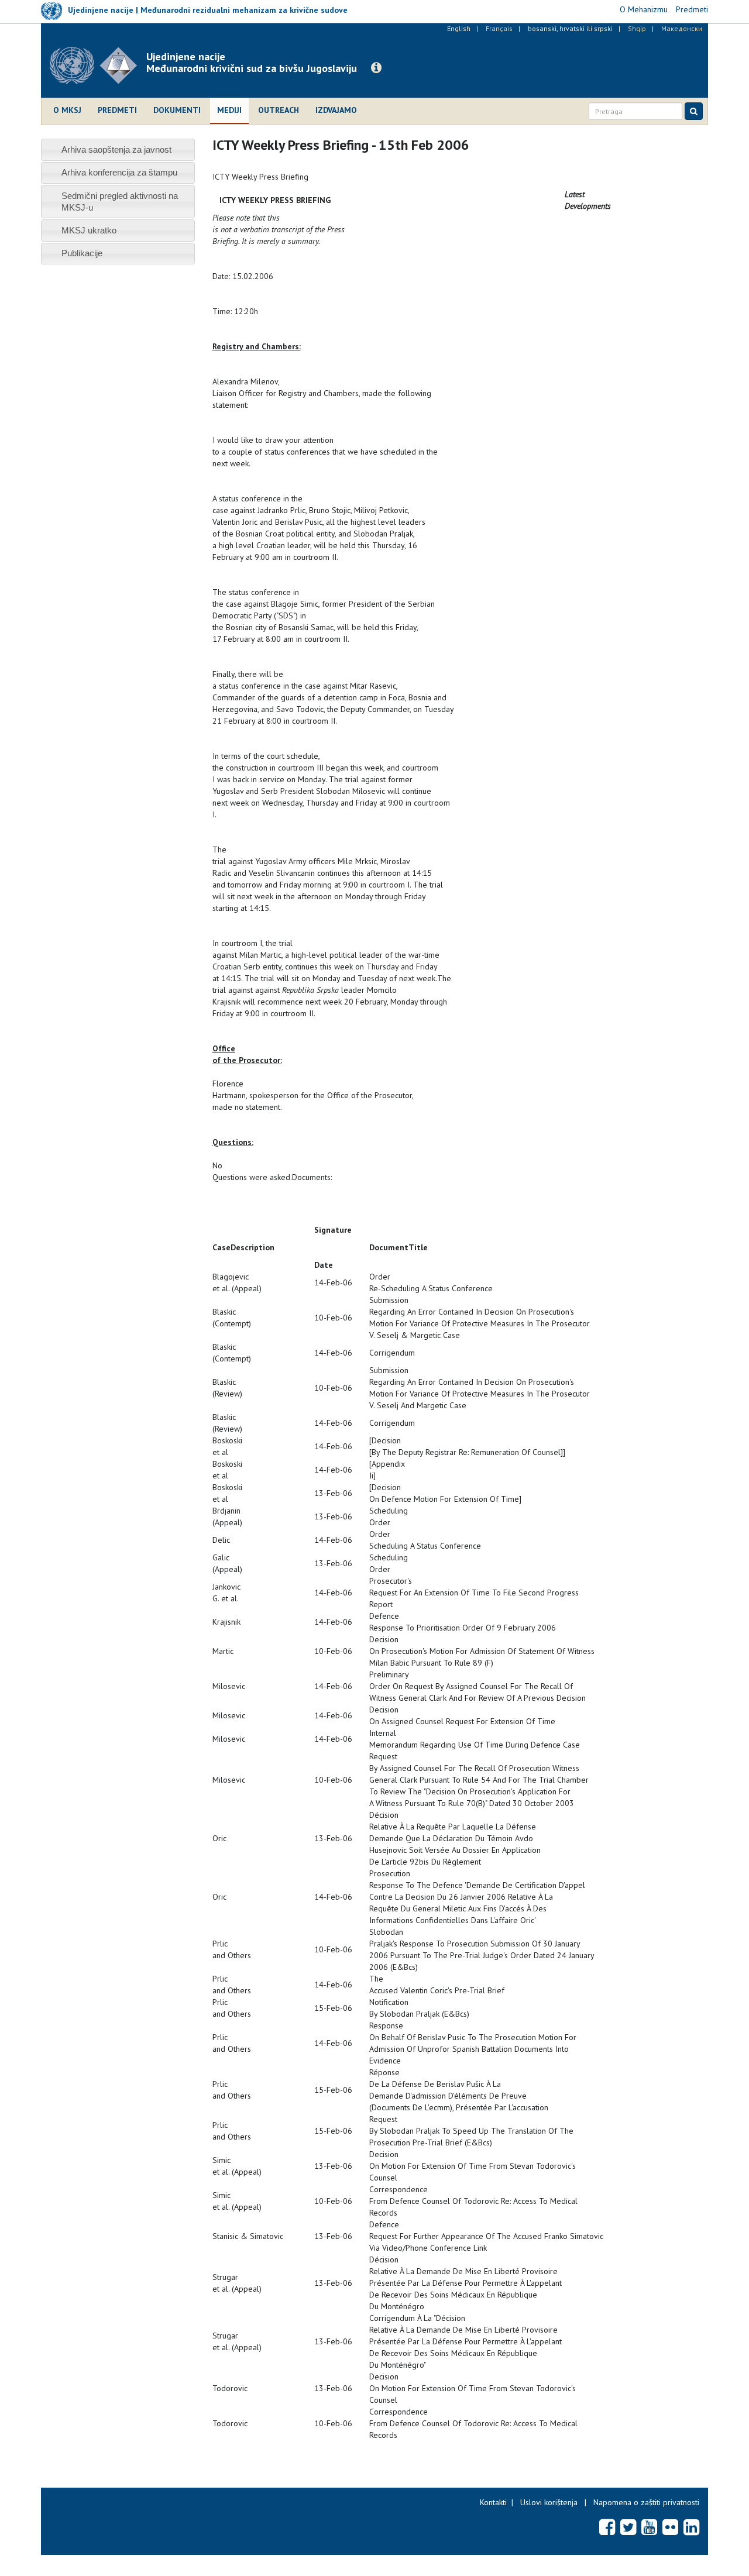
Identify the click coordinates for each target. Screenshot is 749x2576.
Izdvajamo (336, 110)
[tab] (118, 149)
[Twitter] (628, 2527)
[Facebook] (607, 2527)
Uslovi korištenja (549, 2502)
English (459, 28)
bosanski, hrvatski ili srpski (570, 28)
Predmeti (117, 110)
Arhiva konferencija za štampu (119, 172)
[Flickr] (670, 2527)
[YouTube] (649, 2527)
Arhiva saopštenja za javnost (116, 149)
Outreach (279, 110)
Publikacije (82, 253)
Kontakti (493, 2502)
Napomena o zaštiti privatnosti (646, 2502)
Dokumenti (177, 110)
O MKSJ (67, 110)
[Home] (98, 66)
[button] (376, 68)
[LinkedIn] (691, 2527)
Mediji (229, 110)
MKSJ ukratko (89, 230)
